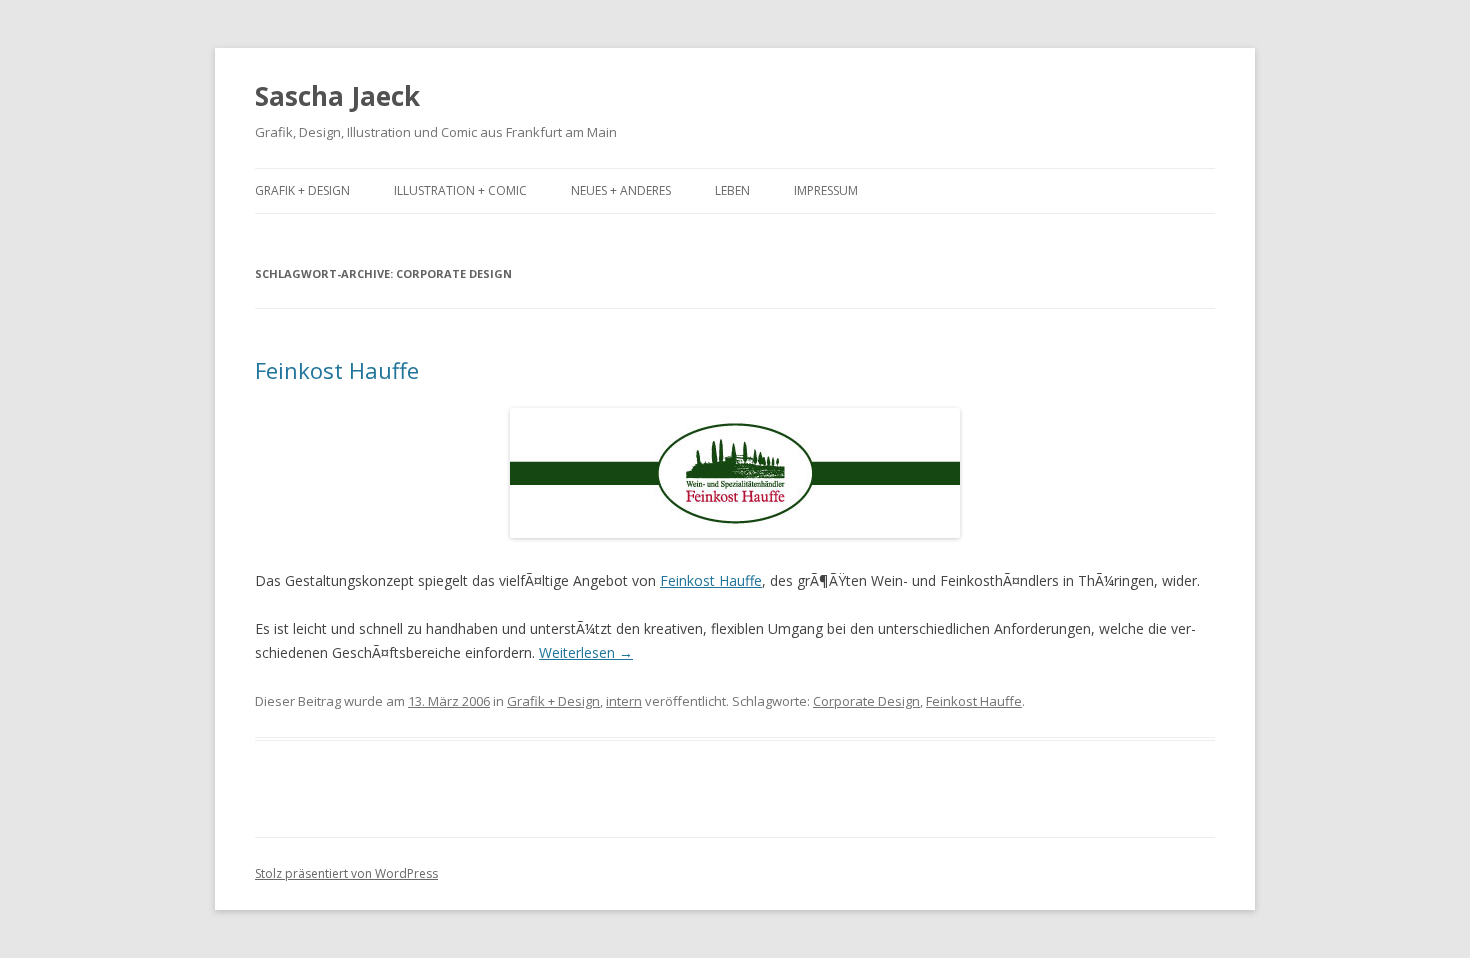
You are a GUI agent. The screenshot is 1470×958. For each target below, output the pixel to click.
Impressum (826, 190)
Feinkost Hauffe (337, 370)
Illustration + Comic (460, 190)
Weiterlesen (586, 652)
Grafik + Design (302, 190)
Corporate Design (866, 701)
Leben (732, 190)
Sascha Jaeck (337, 96)
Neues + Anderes (621, 190)
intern (624, 701)
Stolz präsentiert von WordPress (346, 873)
